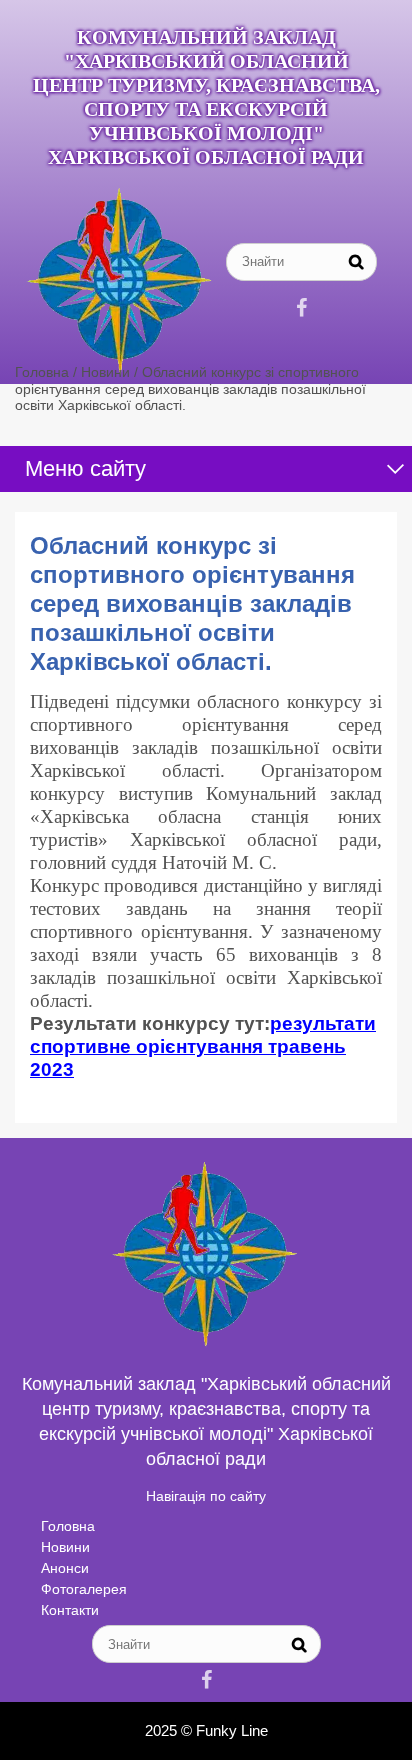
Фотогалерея (84, 1589)
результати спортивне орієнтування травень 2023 (203, 1046)
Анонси (65, 1568)
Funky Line (232, 1730)
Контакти (70, 1610)
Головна (68, 1526)
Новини (65, 1547)
